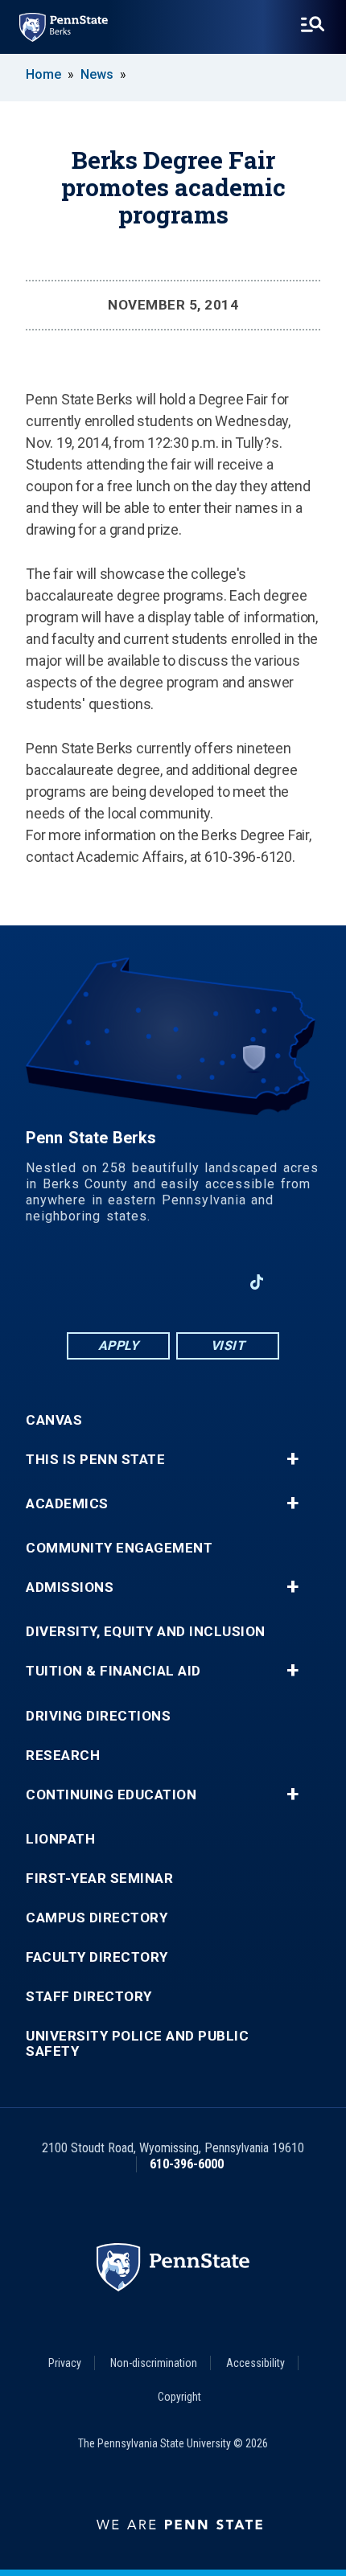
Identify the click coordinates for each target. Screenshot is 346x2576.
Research (63, 1756)
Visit (228, 1345)
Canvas (54, 1420)
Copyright (179, 2397)
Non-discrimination (154, 2363)
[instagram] (215, 1282)
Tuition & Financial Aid (113, 1671)
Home (43, 74)
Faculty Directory (97, 1957)
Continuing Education (111, 1795)
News (97, 74)
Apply (119, 1345)
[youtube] (173, 1282)
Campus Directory (97, 1918)
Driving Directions (98, 1716)
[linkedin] (131, 1282)
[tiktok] (257, 1282)
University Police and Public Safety (137, 2044)
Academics (67, 1504)
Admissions (70, 1587)
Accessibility (255, 2363)
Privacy (65, 2363)
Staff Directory (89, 1997)
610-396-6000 (187, 2164)
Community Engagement (119, 1548)
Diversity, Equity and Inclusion (146, 1632)
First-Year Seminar (99, 1879)
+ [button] (292, 1459)
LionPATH (60, 1839)
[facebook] (89, 1282)
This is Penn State (95, 1460)
